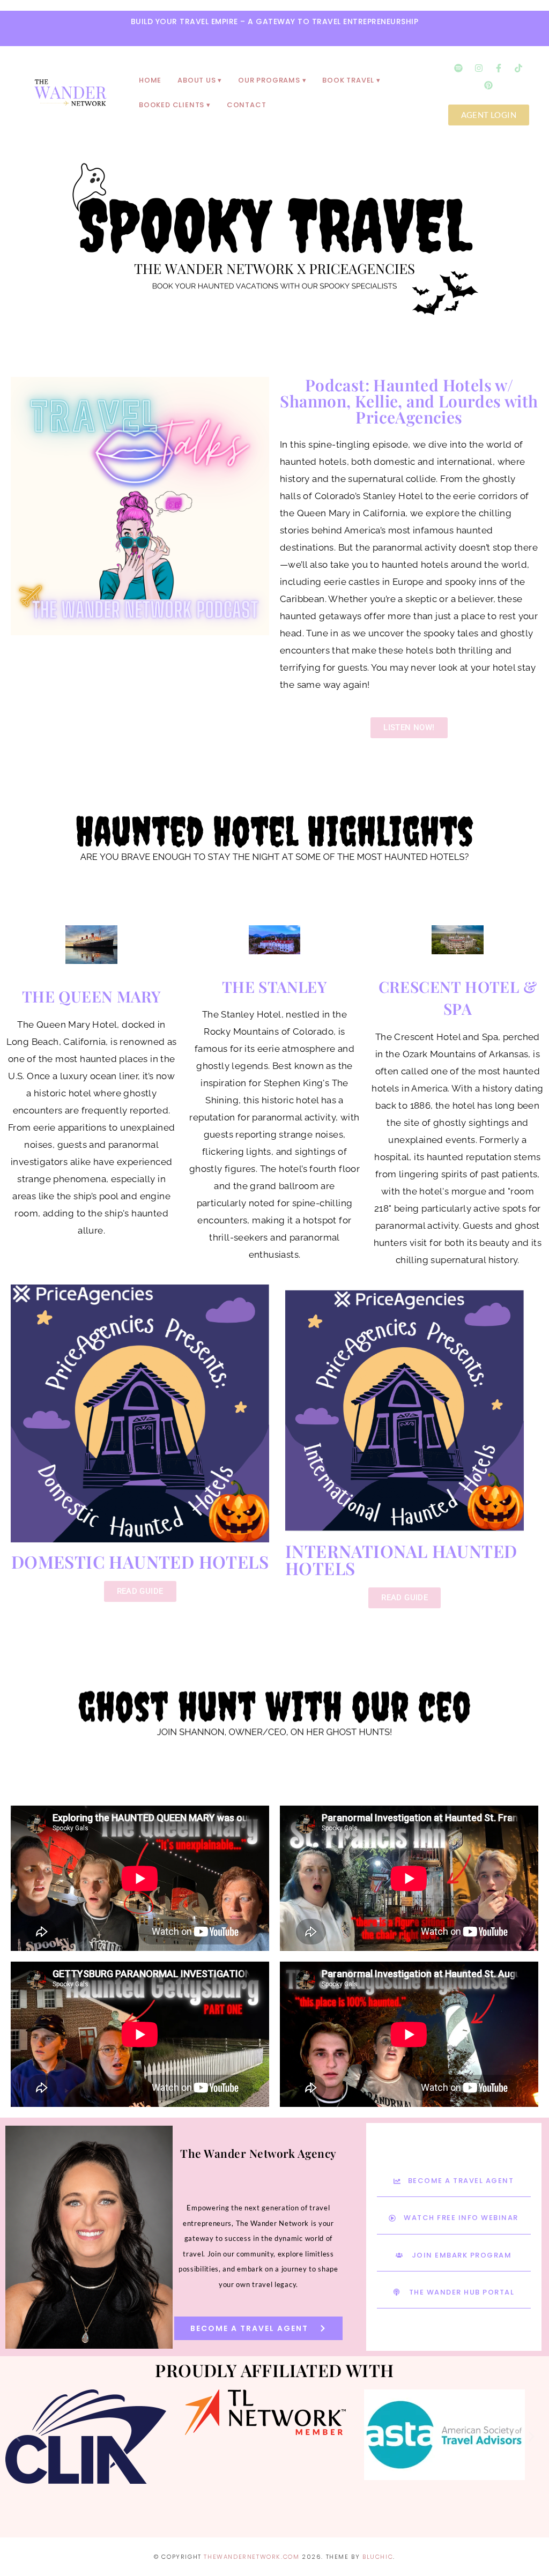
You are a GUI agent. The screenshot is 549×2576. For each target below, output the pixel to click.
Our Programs (269, 80)
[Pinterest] (488, 85)
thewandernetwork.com (251, 2557)
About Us (196, 80)
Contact (247, 105)
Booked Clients (172, 105)
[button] (17, 2436)
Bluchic (378, 2557)
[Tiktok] (518, 68)
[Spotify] (458, 68)
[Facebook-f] (499, 68)
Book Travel (348, 80)
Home (150, 80)
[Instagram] (479, 68)
